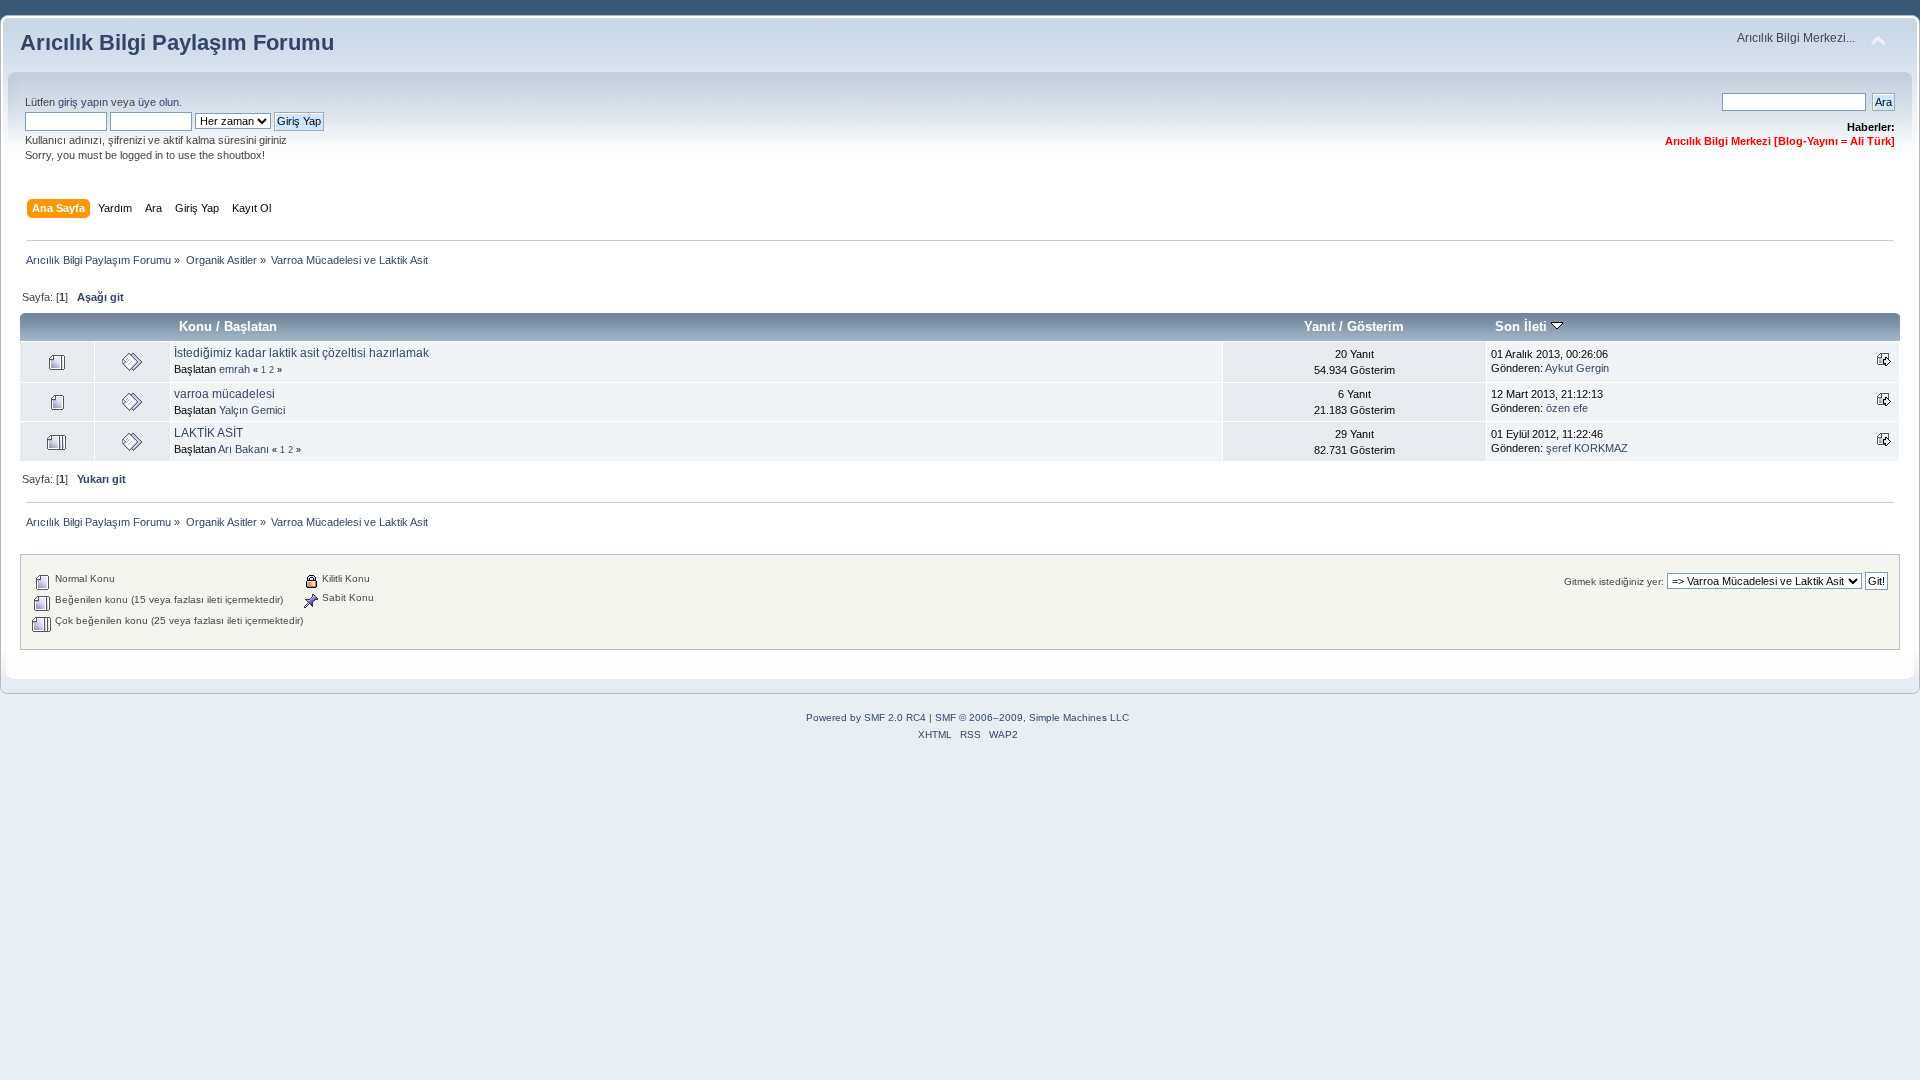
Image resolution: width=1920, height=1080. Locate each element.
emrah (234, 369)
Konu (195, 326)
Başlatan (250, 326)
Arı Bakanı (243, 449)
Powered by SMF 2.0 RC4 (866, 717)
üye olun (158, 102)
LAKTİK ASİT (208, 433)
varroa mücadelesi (224, 394)
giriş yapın (83, 102)
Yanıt (1319, 326)
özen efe (1567, 408)
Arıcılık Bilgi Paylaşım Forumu (177, 42)
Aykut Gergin (1577, 368)
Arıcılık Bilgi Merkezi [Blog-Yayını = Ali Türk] (1780, 141)
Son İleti (1523, 326)
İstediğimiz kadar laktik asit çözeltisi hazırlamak (301, 353)
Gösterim (1375, 326)
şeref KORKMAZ (1587, 448)
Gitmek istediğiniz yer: (1614, 581)
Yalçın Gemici (252, 410)
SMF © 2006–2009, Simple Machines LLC (1032, 717)
